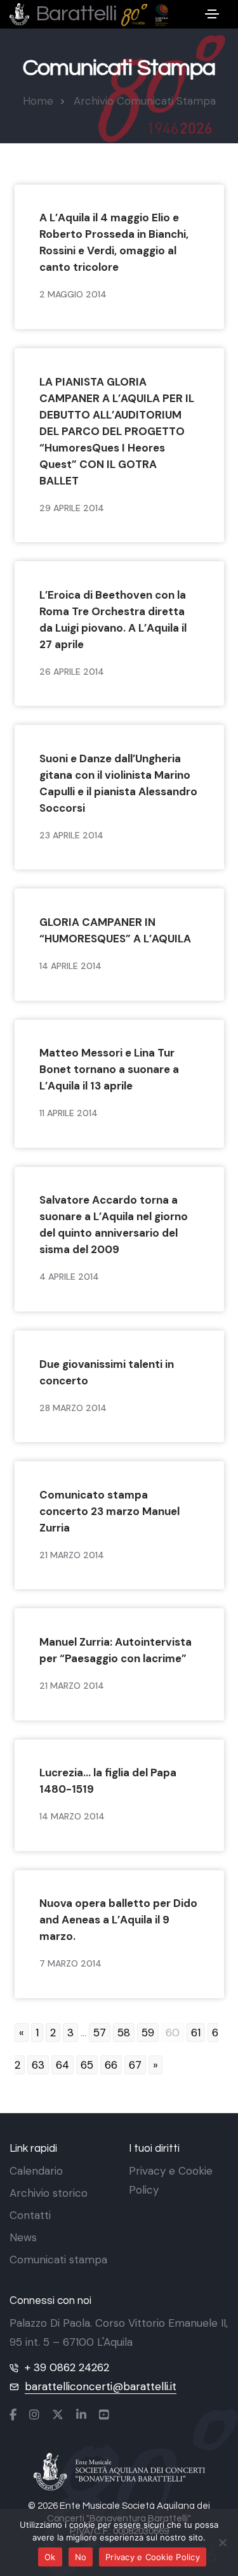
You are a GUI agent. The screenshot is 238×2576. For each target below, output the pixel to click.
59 (148, 2033)
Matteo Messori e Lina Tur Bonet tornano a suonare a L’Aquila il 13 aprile (109, 1069)
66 (111, 2065)
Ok (50, 2557)
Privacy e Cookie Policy (153, 2557)
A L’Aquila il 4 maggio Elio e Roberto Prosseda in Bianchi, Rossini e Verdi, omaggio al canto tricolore (114, 242)
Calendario (36, 2171)
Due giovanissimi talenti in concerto (107, 1372)
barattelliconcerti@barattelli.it (101, 2386)
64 (63, 2065)
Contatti (30, 2215)
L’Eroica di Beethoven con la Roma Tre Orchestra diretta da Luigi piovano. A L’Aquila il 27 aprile (113, 620)
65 (87, 2065)
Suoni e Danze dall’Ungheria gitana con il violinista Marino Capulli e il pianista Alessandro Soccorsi (118, 783)
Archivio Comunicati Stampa (145, 101)
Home (38, 101)
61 (196, 2033)
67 (135, 2065)
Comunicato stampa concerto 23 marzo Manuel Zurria (109, 1511)
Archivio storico (49, 2193)
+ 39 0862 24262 (67, 2367)
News (23, 2237)
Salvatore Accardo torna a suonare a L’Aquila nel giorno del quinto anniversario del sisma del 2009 (114, 1225)
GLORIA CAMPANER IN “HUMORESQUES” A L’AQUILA (115, 930)
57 (100, 2033)
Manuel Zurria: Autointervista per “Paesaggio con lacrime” (116, 1650)
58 (124, 2033)
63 (38, 2065)
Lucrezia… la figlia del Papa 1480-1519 (108, 1781)
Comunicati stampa (58, 2260)
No (81, 2557)
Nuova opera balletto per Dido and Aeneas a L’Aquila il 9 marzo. (118, 1920)
